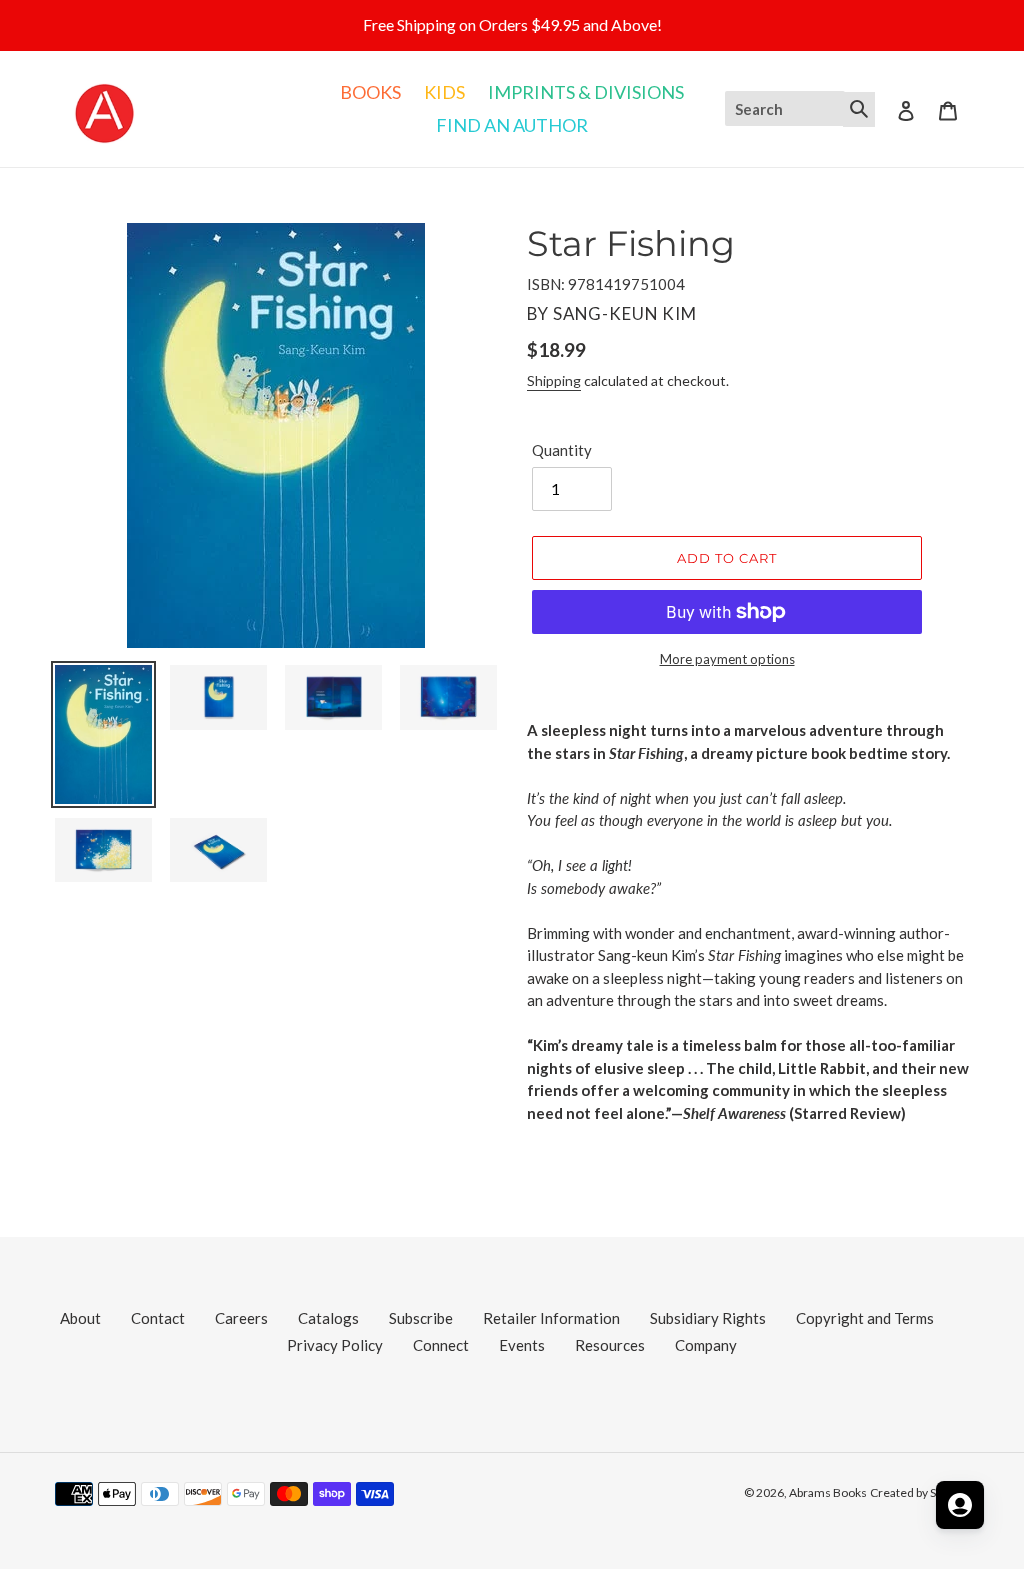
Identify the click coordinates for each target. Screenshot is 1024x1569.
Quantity (562, 450)
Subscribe (421, 1318)
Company (706, 1345)
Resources (610, 1345)
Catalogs (328, 1318)
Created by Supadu (919, 1492)
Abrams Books (828, 1492)
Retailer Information (551, 1318)
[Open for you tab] (960, 1505)
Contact (158, 1318)
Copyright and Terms (865, 1318)
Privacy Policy (335, 1345)
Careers (241, 1318)
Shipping (554, 380)
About (80, 1318)
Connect (441, 1345)
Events (522, 1345)
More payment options (727, 659)
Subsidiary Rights (708, 1318)
